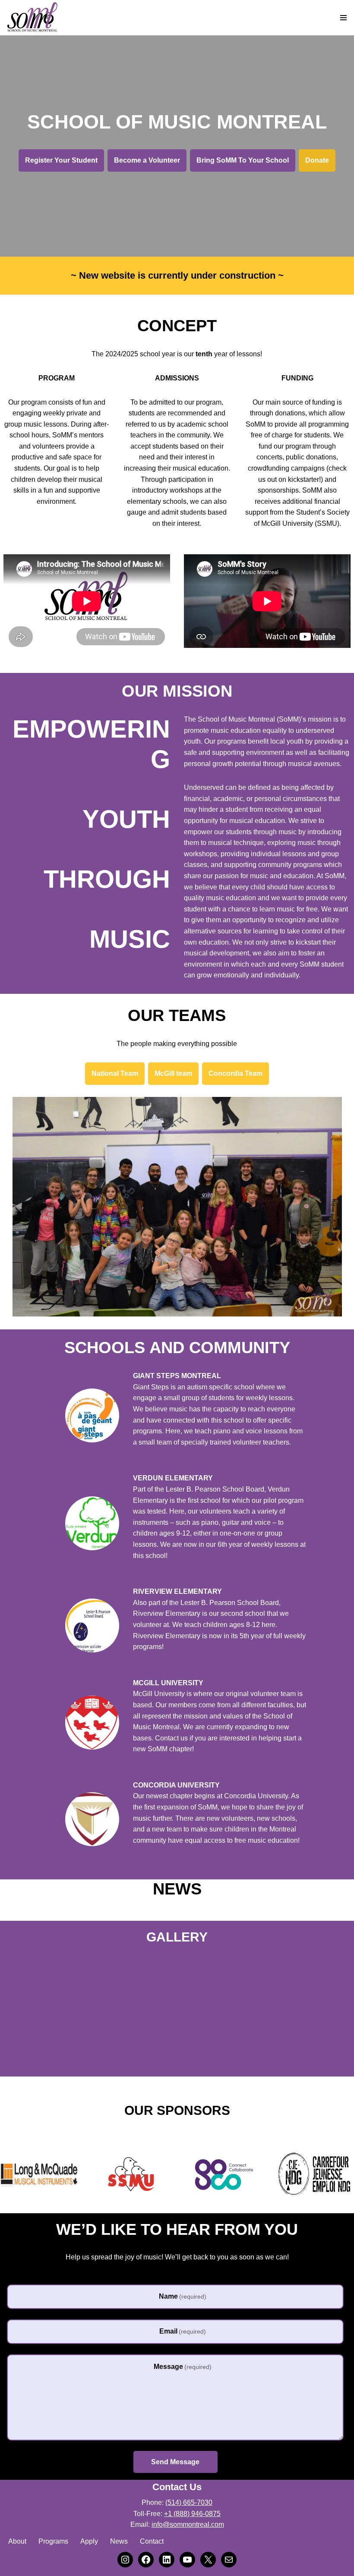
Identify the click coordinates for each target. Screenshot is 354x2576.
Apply (89, 2541)
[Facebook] (146, 2560)
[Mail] (229, 2560)
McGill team (173, 1073)
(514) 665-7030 (189, 2502)
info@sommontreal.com (188, 2524)
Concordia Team (235, 1073)
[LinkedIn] (167, 2560)
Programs (53, 2541)
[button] (6, 2063)
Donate (317, 160)
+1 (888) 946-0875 (192, 2514)
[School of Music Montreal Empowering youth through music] (32, 18)
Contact (152, 2541)
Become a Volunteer (147, 160)
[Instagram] (125, 2560)
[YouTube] (187, 2560)
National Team (115, 1073)
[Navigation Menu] (343, 18)
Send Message (175, 2462)
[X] (208, 2560)
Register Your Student (61, 160)
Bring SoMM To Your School (243, 160)
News (119, 2541)
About (17, 2541)
